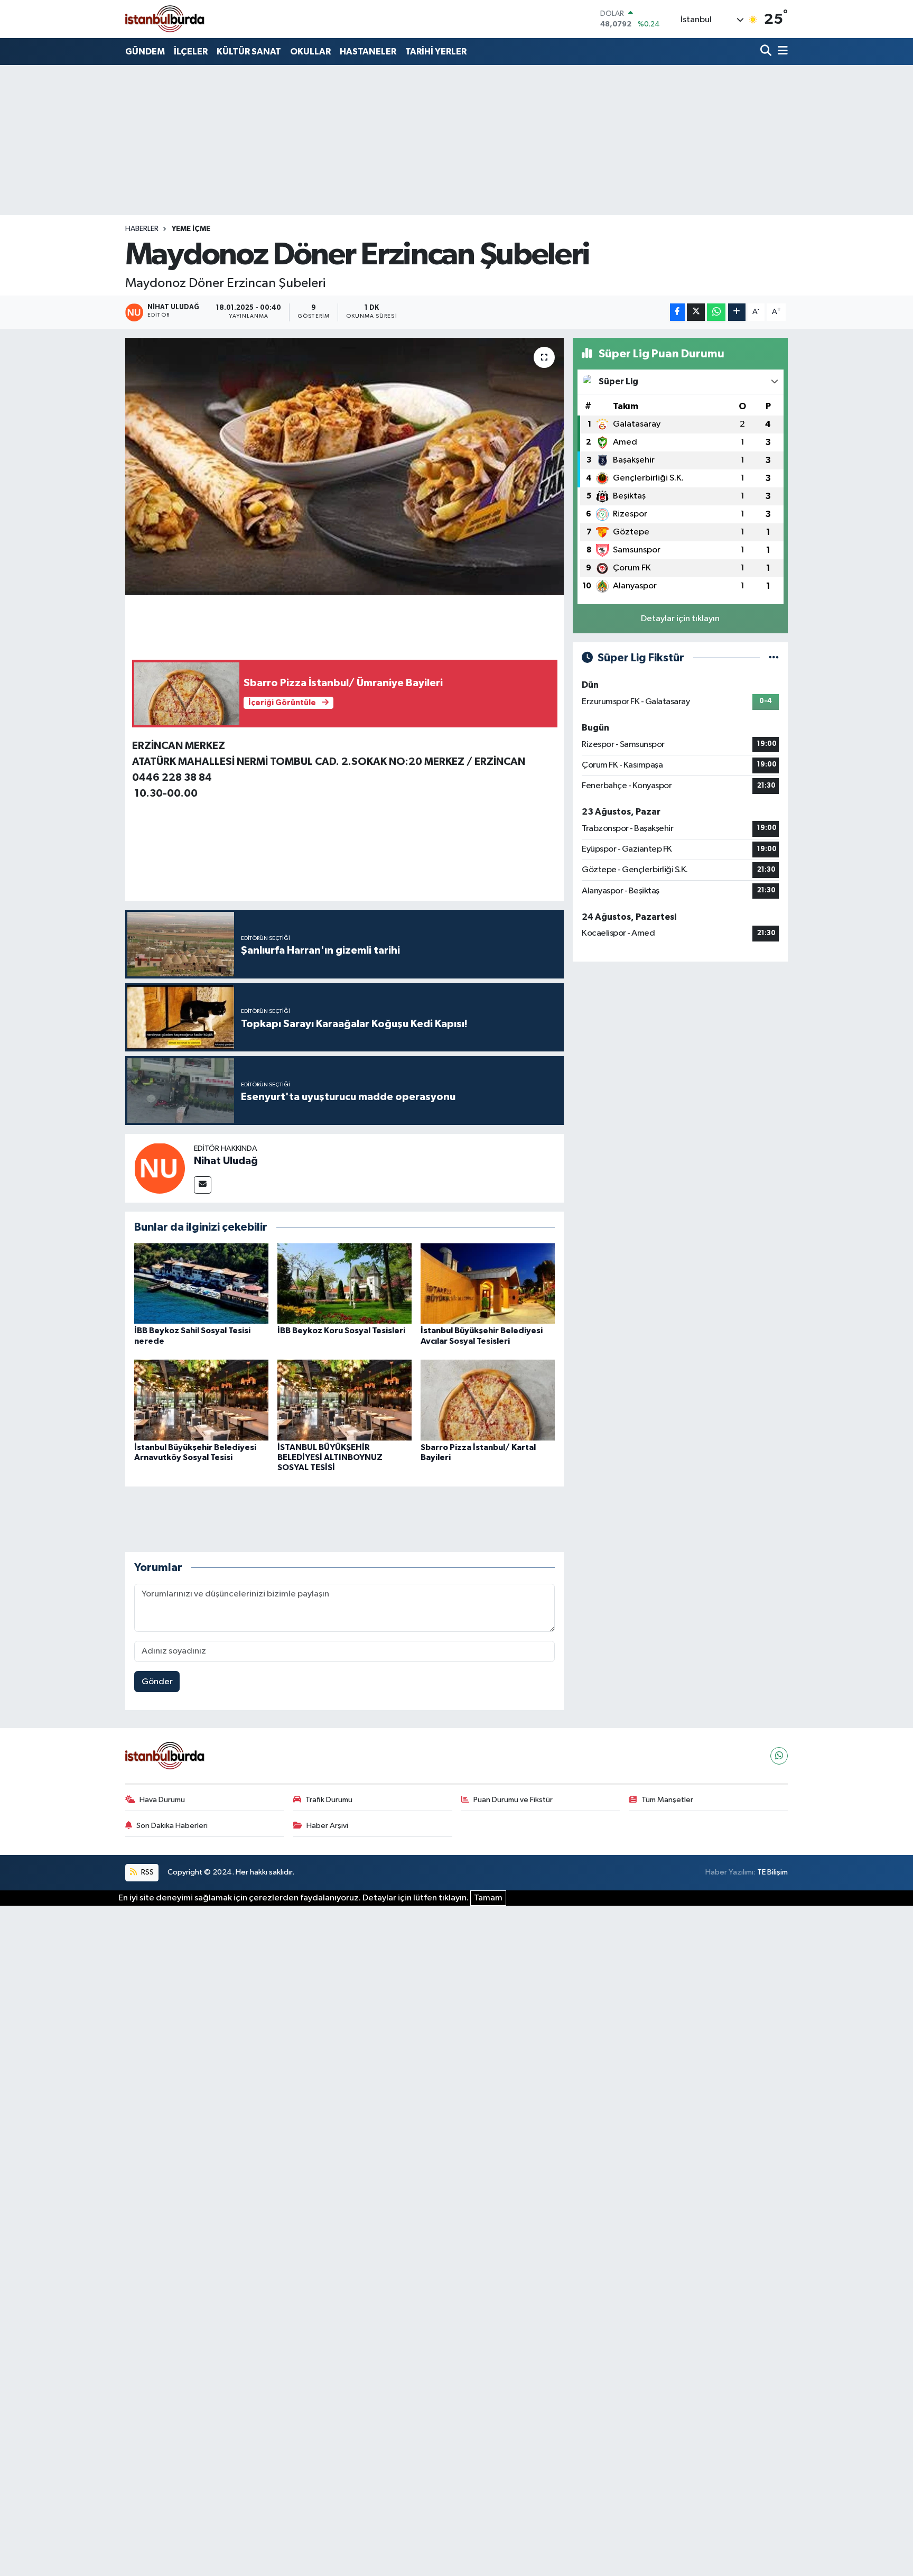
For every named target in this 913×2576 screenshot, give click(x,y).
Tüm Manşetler (667, 1800)
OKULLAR (310, 52)
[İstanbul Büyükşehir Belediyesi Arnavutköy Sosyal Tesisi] (201, 1400)
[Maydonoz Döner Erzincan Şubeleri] (345, 467)
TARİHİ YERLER (436, 52)
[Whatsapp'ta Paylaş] (716, 312)
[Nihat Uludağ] (160, 1168)
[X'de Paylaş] (696, 312)
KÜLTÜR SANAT (249, 52)
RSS (147, 1872)
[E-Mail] (203, 1185)
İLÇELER (191, 52)
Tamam (488, 1898)
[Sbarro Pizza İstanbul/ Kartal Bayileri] (488, 1400)
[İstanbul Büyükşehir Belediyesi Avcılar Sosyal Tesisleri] (488, 1283)
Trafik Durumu (329, 1800)
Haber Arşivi (327, 1826)
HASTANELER (368, 52)
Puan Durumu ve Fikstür (513, 1800)
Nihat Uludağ (226, 1161)
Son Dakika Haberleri (172, 1826)
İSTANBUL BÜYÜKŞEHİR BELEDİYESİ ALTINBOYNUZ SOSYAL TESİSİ (330, 1457)
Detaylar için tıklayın (680, 619)
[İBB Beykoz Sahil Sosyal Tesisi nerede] (201, 1283)
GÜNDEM (145, 52)
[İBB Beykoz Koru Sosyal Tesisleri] (344, 1283)
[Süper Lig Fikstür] (774, 658)
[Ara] (767, 52)
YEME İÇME (191, 229)
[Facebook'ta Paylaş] (677, 312)
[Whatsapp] (779, 1756)
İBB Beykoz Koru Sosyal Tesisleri (341, 1331)
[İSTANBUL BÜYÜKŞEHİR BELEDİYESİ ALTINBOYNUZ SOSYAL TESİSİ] (344, 1400)
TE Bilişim (772, 1872)
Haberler (142, 229)
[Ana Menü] (781, 52)
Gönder (157, 1682)
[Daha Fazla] (737, 312)
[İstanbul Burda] (165, 19)
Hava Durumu (162, 1800)
